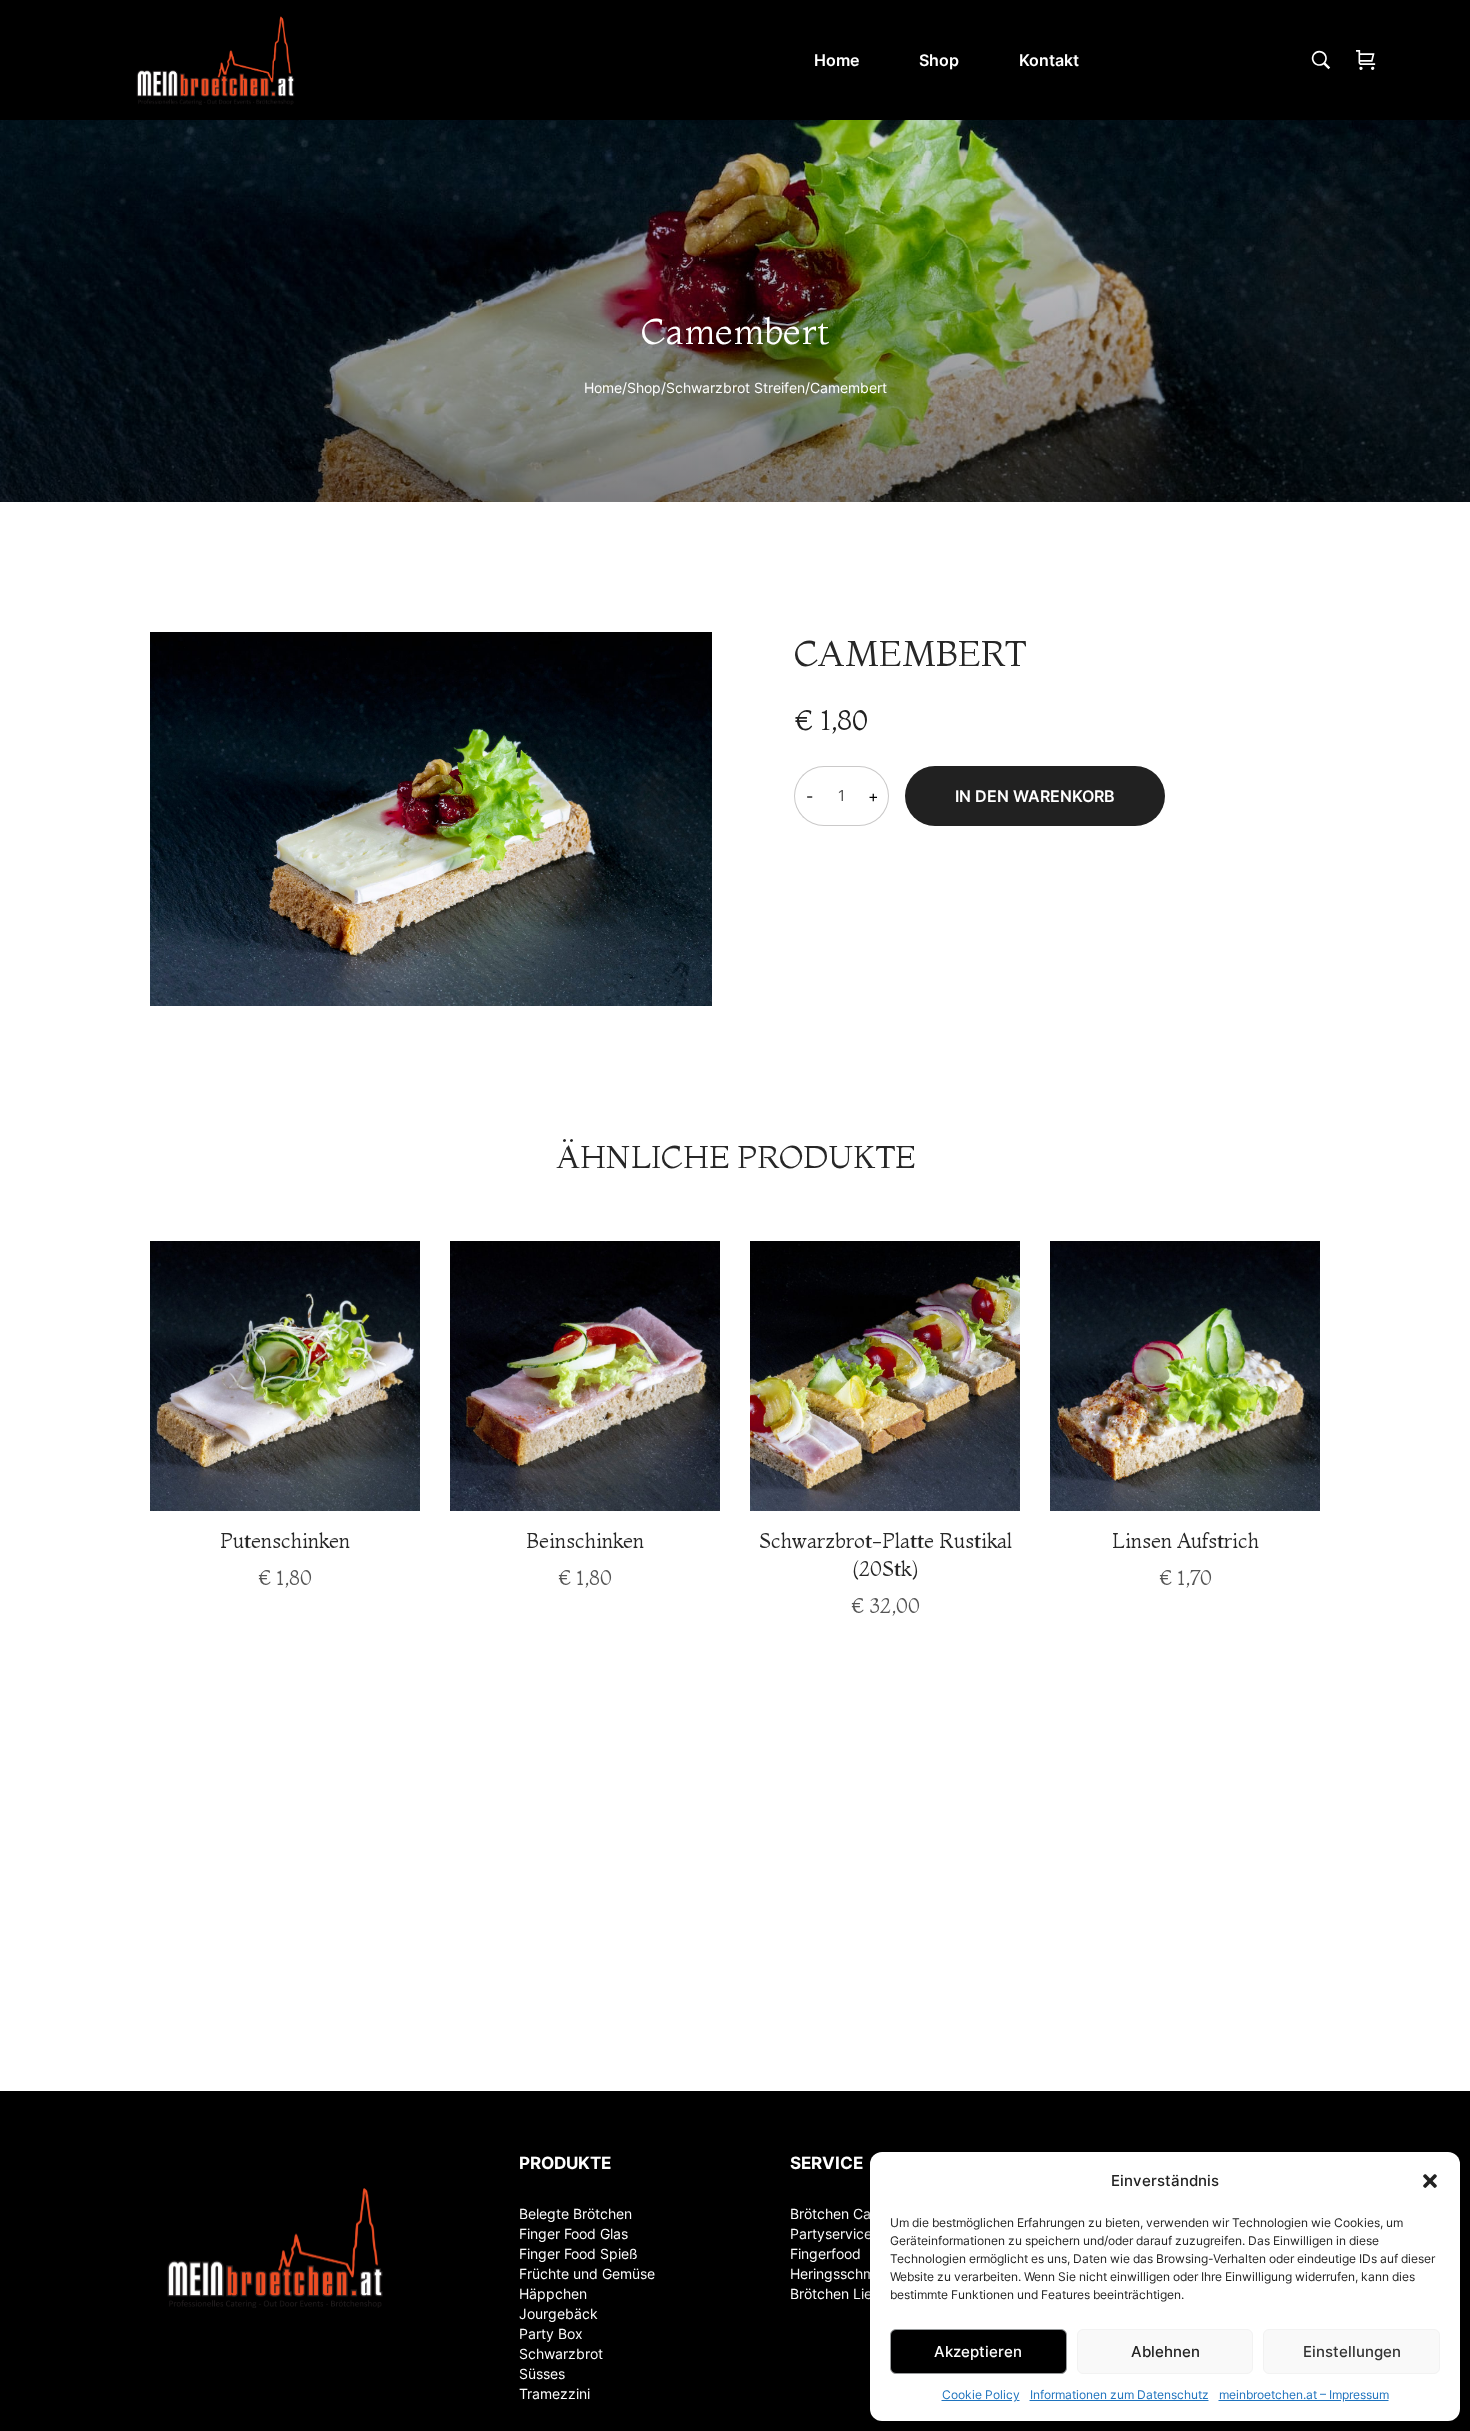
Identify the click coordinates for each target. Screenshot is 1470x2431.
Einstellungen (1352, 2351)
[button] (1430, 2181)
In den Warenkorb (1035, 796)
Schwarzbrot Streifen (735, 387)
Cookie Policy (981, 2394)
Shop (644, 387)
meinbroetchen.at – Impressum (1304, 2394)
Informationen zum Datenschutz (1119, 2394)
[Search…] (1321, 60)
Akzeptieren (978, 2351)
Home (603, 387)
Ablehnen (1165, 2351)
